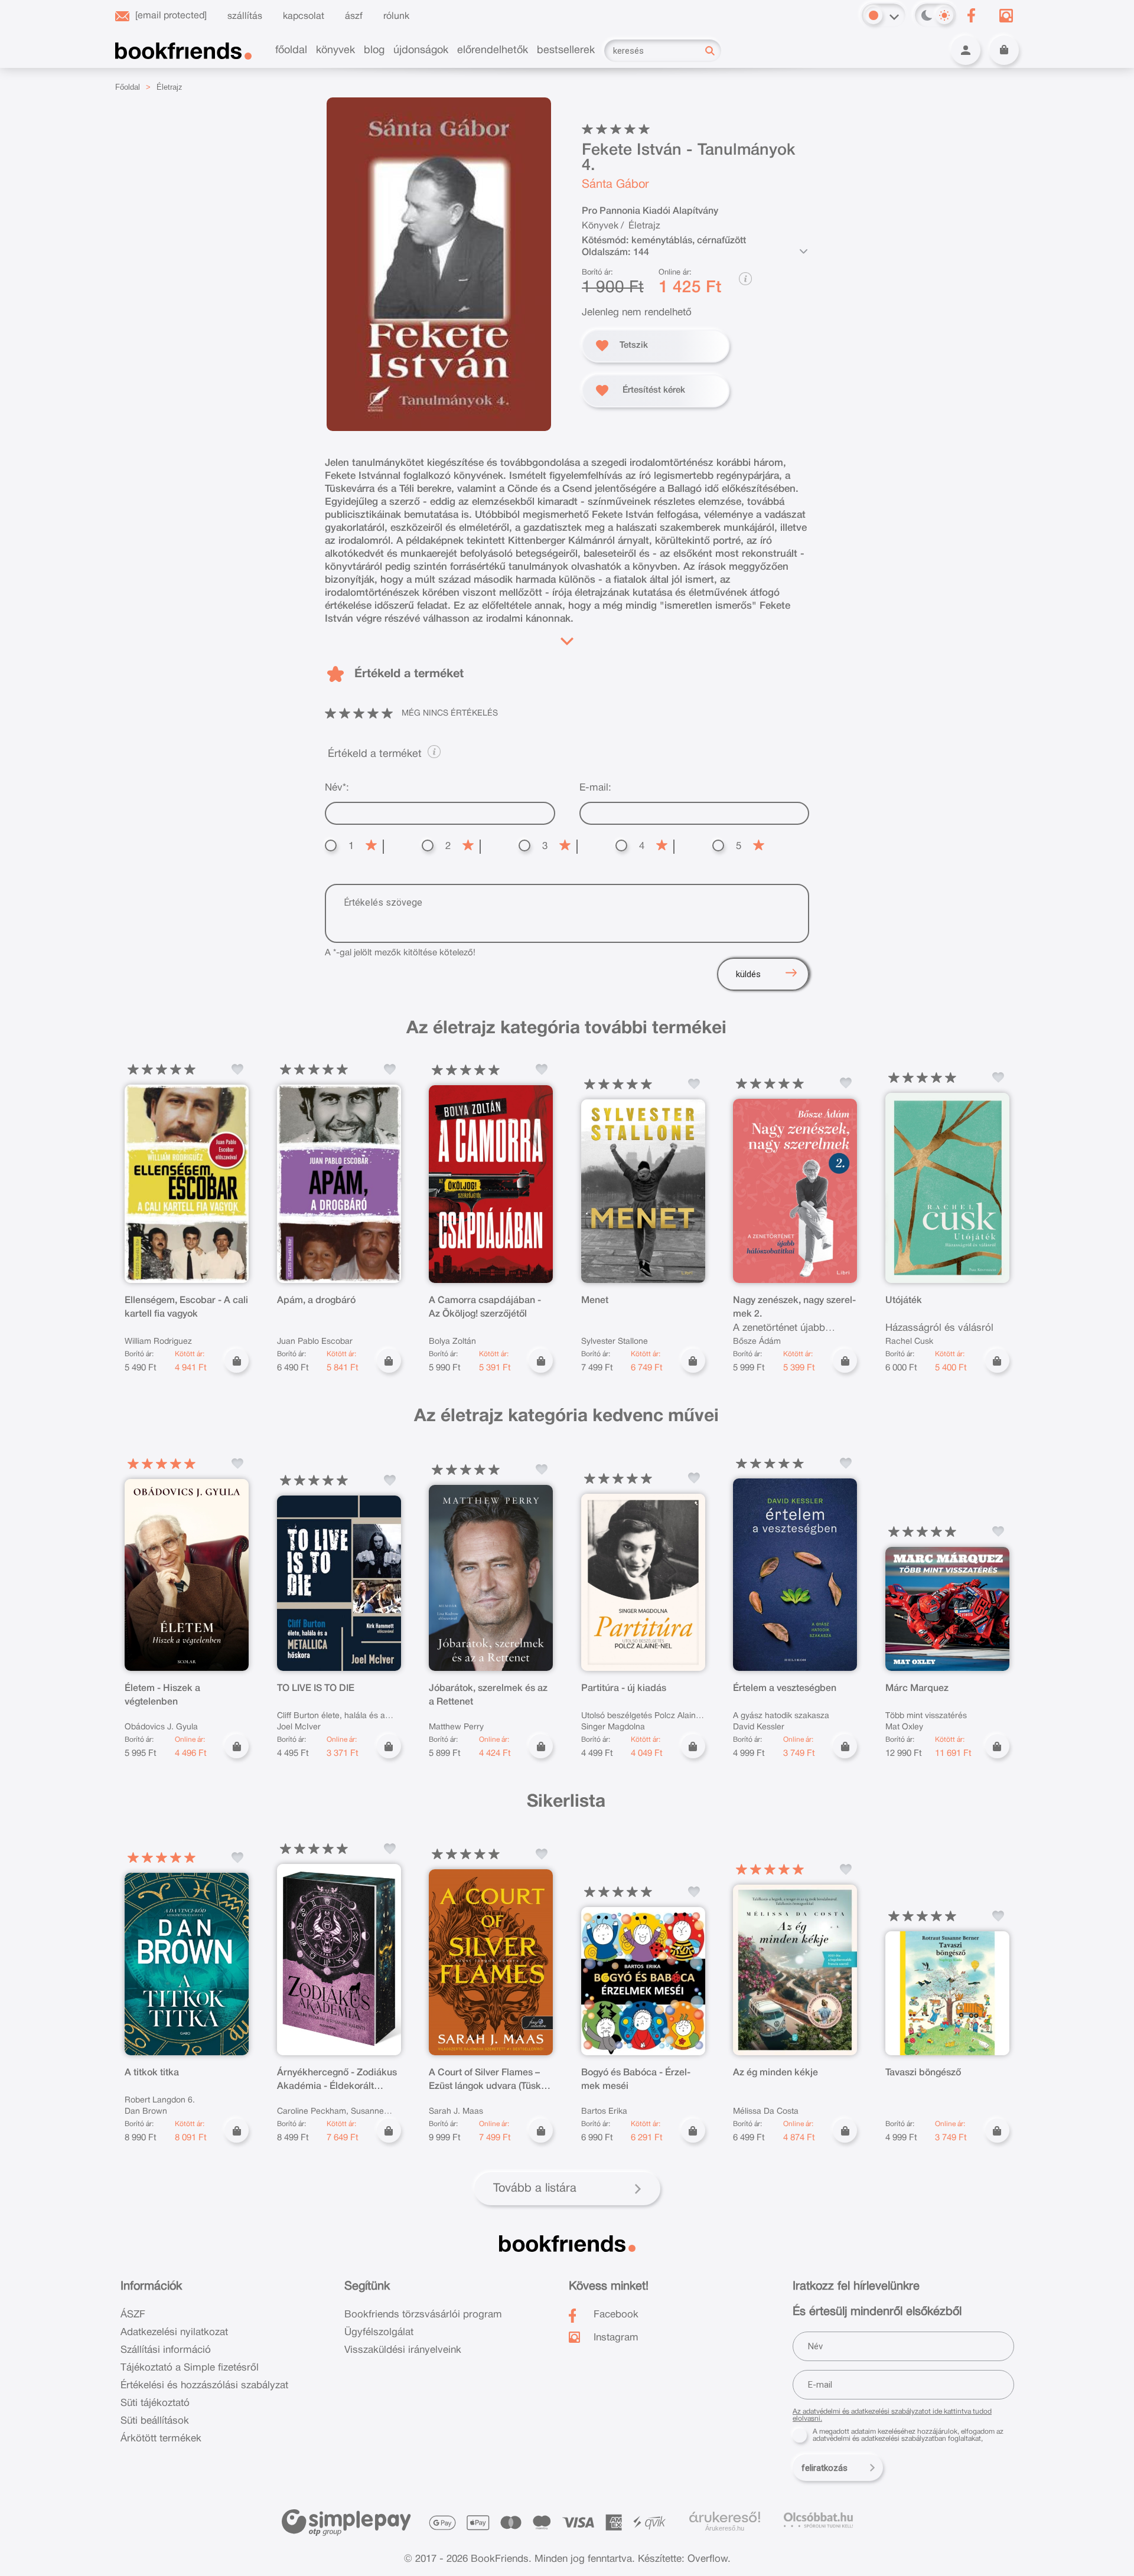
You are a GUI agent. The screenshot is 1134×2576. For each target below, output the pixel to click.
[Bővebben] (567, 639)
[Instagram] (1006, 15)
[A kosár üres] (1004, 50)
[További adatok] (803, 252)
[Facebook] (971, 15)
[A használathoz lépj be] (237, 1069)
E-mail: (595, 788)
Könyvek (600, 226)
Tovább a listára (535, 2189)
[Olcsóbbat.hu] (818, 2520)
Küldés (748, 974)
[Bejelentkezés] (966, 50)
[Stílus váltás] (874, 15)
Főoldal (128, 87)
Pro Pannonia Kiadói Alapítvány (650, 211)
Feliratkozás (825, 2468)
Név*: (337, 788)
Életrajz (170, 87)
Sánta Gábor (615, 185)
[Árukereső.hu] (725, 2518)
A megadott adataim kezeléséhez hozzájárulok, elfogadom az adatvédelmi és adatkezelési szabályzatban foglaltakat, (908, 2435)
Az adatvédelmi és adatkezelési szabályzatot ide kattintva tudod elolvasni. (892, 2415)
